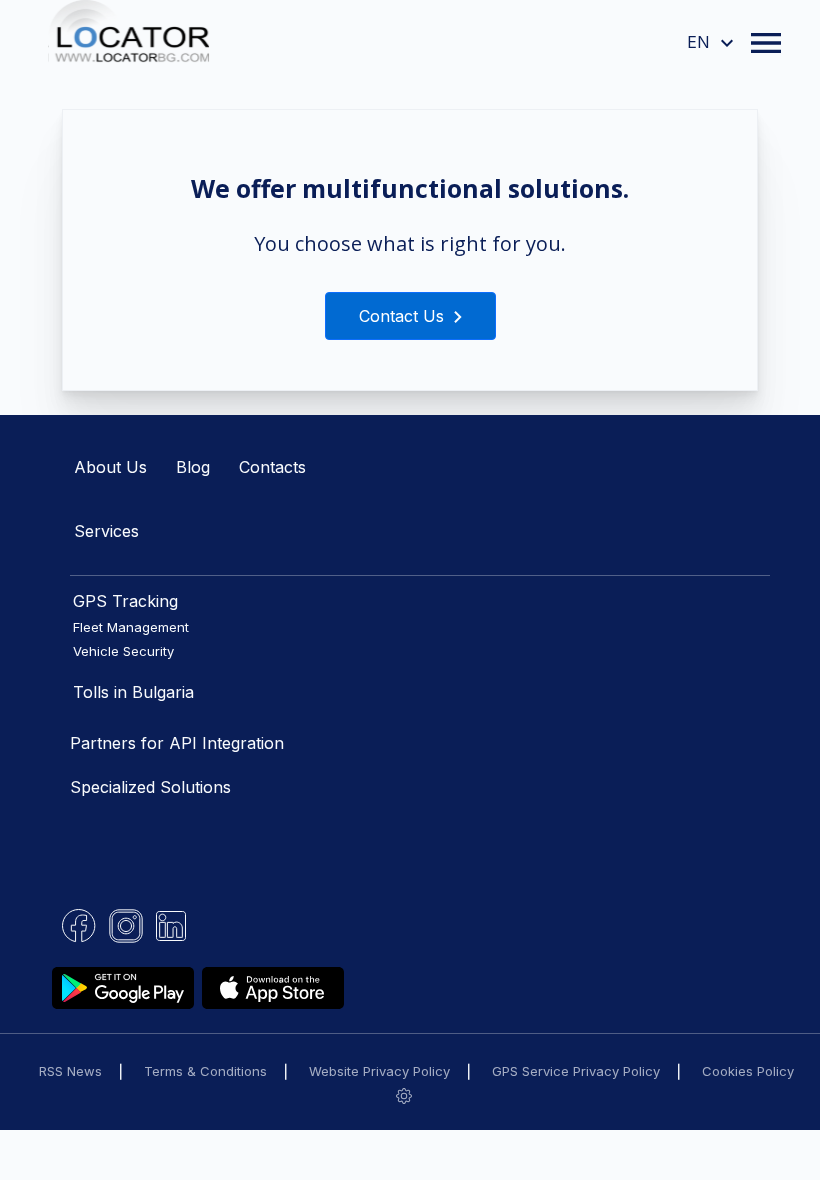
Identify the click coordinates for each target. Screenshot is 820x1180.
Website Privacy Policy (379, 1071)
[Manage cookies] (404, 1095)
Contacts (272, 467)
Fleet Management (131, 627)
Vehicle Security (123, 651)
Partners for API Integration (177, 743)
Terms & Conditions (205, 1071)
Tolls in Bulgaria (133, 692)
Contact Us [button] (404, 316)
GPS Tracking (125, 601)
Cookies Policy (748, 1071)
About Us (110, 467)
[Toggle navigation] (766, 43)
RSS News (70, 1071)
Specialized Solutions (150, 787)
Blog (193, 467)
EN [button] (701, 42)
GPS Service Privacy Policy (576, 1071)
